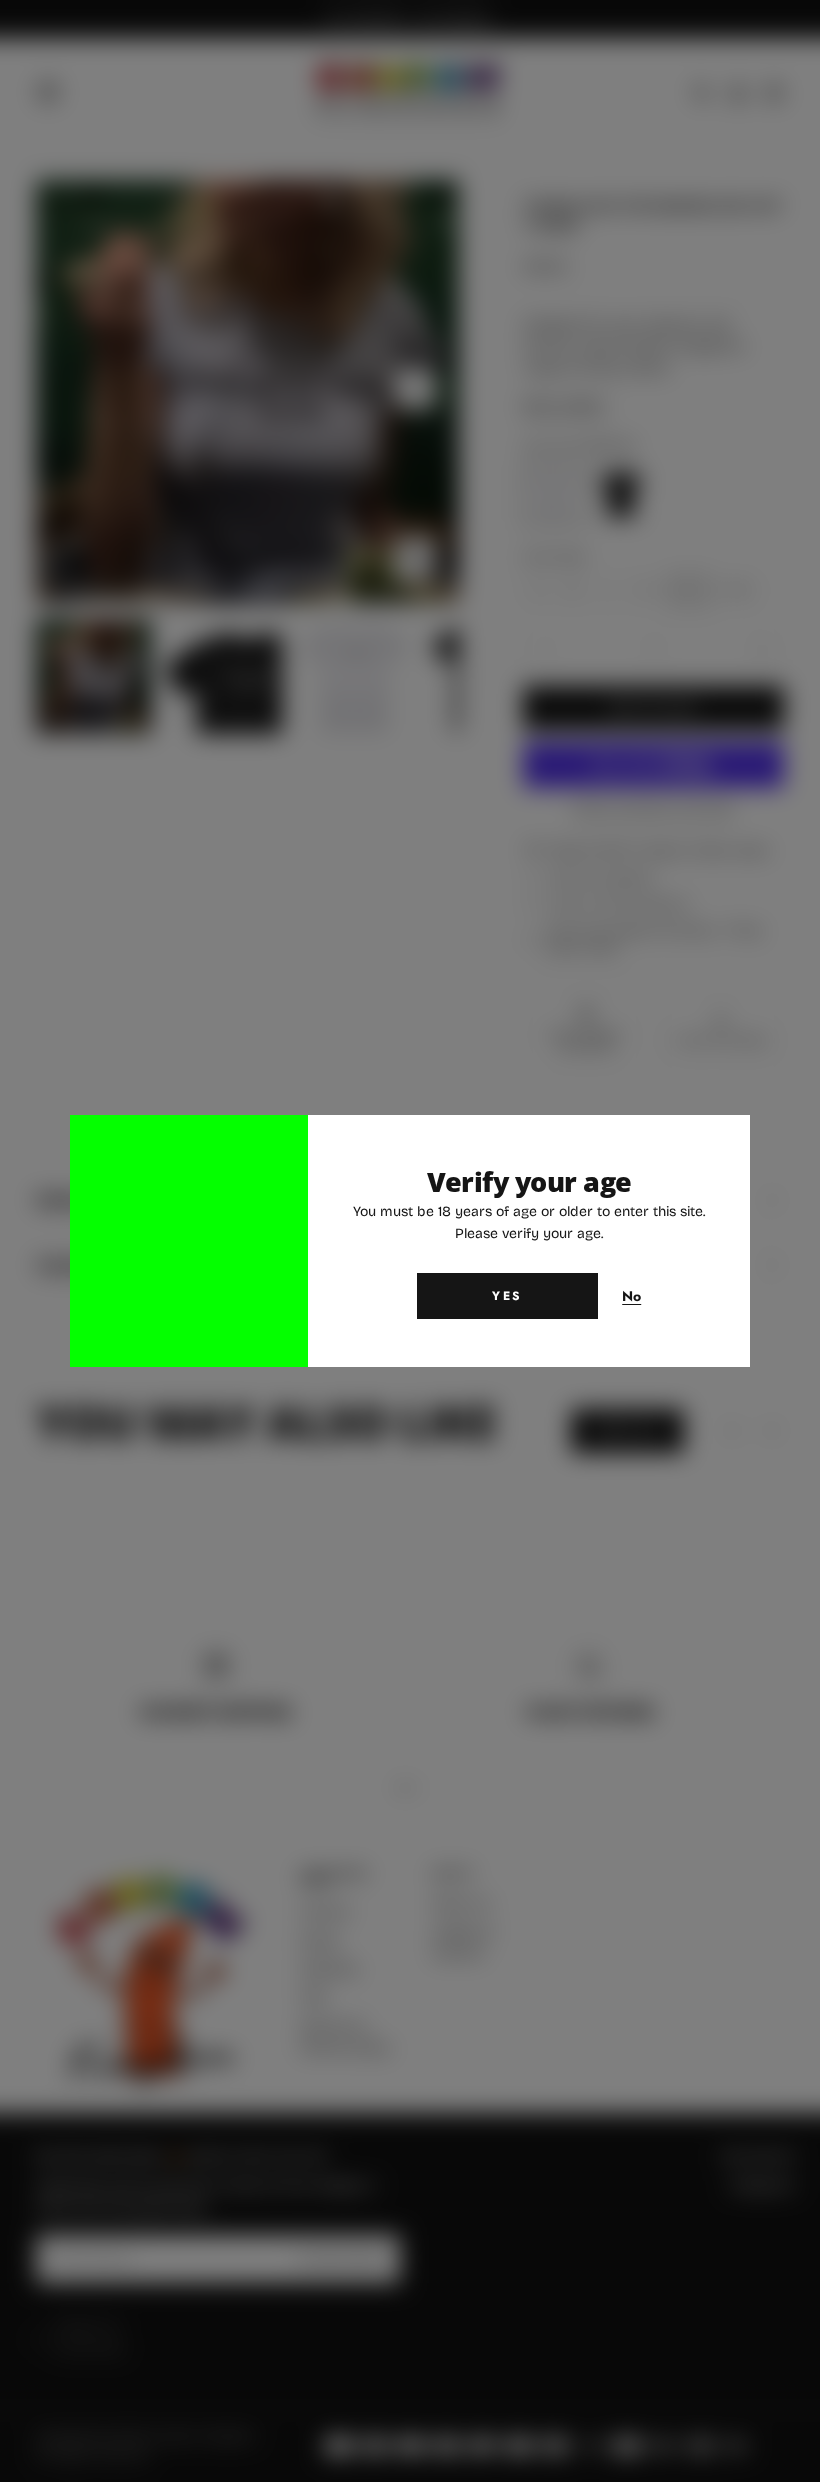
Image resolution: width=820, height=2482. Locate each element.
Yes (507, 1296)
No (632, 1297)
